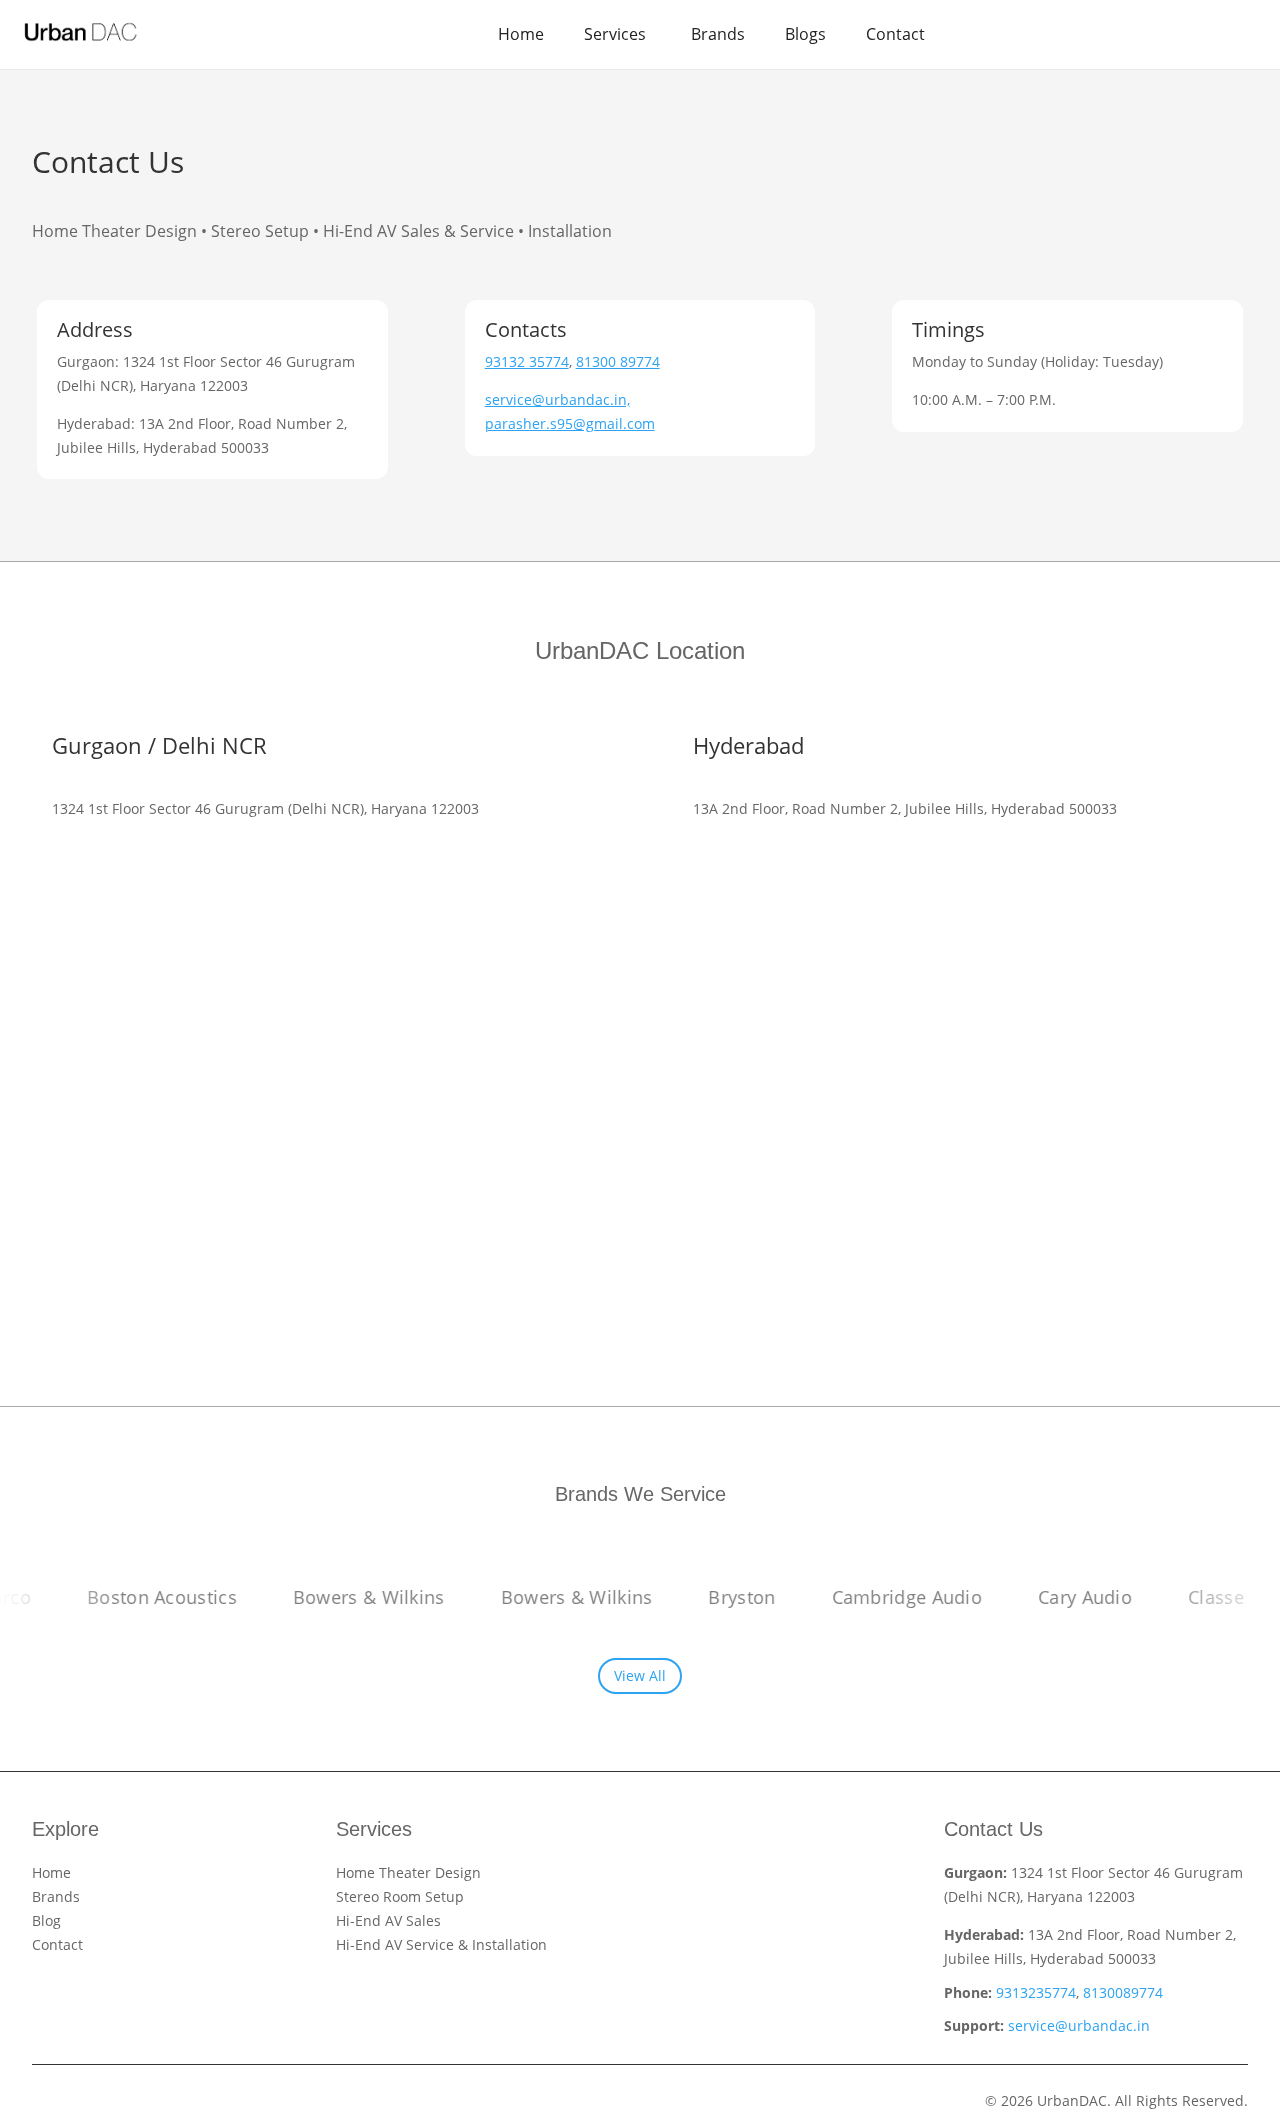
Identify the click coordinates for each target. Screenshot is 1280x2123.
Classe (1188, 1597)
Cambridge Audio (878, 1597)
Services (615, 34)
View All (640, 1675)
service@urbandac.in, (557, 399)
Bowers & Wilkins (340, 1597)
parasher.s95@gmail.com (570, 423)
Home (521, 34)
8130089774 (1123, 1992)
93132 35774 (527, 361)
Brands (718, 34)
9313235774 (1036, 1992)
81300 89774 (618, 361)
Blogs (805, 34)
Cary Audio (1057, 1597)
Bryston (713, 1597)
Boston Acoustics (134, 1597)
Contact (895, 34)
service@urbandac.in (1079, 2025)
